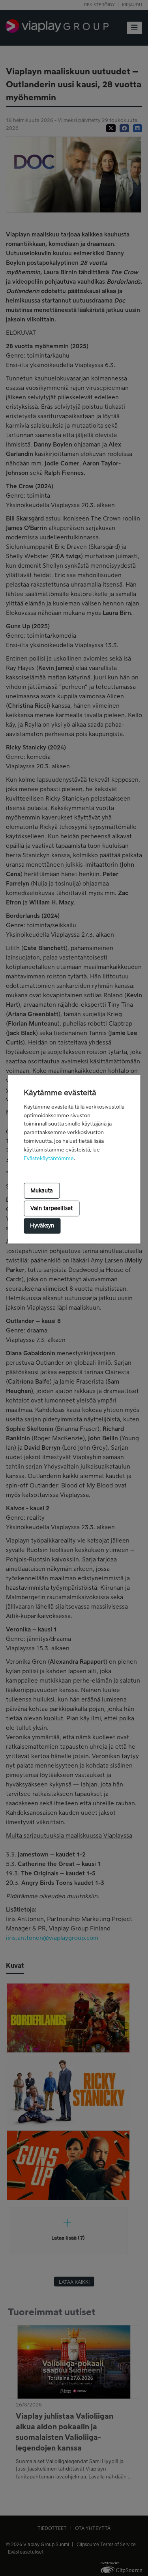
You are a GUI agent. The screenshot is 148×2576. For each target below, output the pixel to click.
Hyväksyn (42, 1226)
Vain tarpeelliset (52, 1209)
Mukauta (42, 1191)
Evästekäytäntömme (49, 1159)
